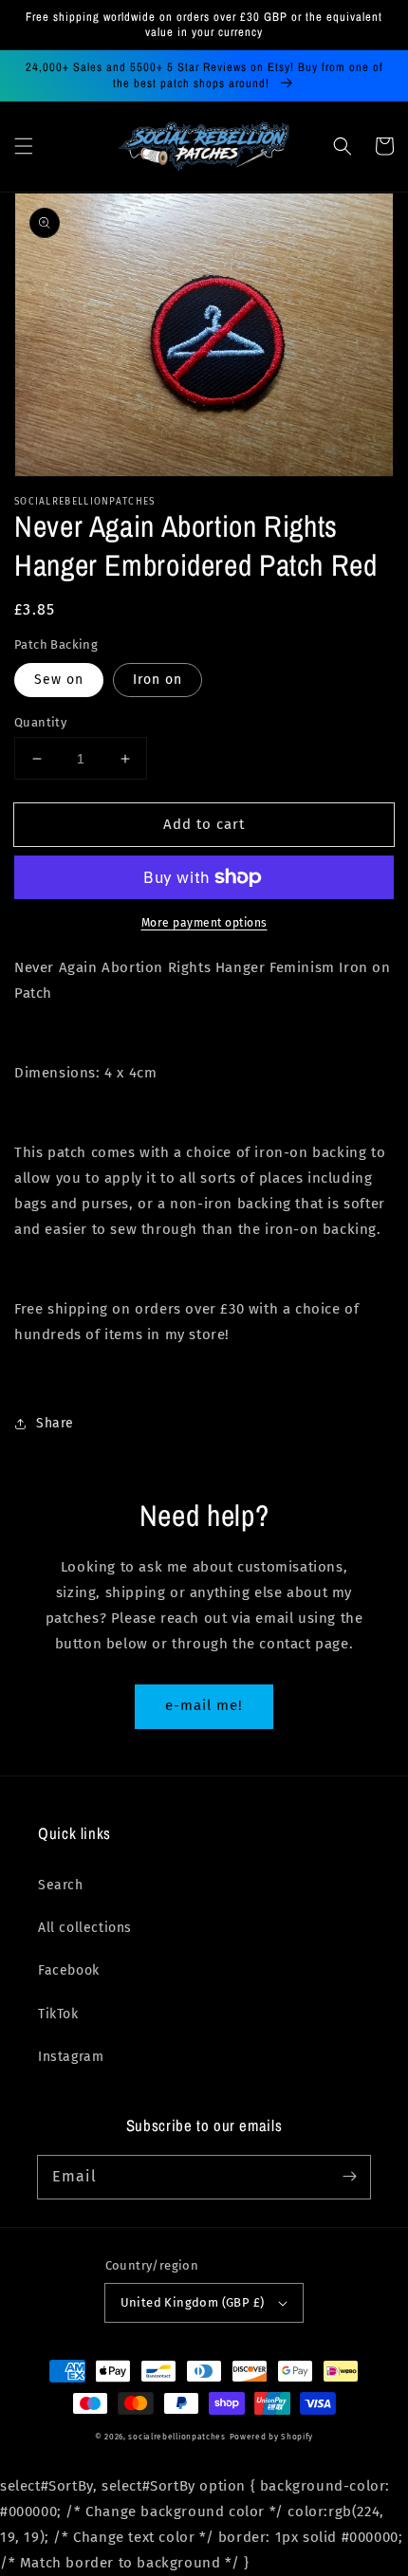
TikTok (58, 2014)
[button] (24, 146)
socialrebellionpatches (176, 2437)
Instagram (71, 2057)
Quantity (40, 722)
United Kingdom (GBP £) (193, 2302)
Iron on (158, 680)
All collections (85, 1928)
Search (61, 1885)
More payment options (204, 923)
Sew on (59, 680)
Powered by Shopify (272, 2437)
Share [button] (55, 1423)
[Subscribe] (349, 2177)
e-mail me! (204, 1705)
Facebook (69, 1970)
